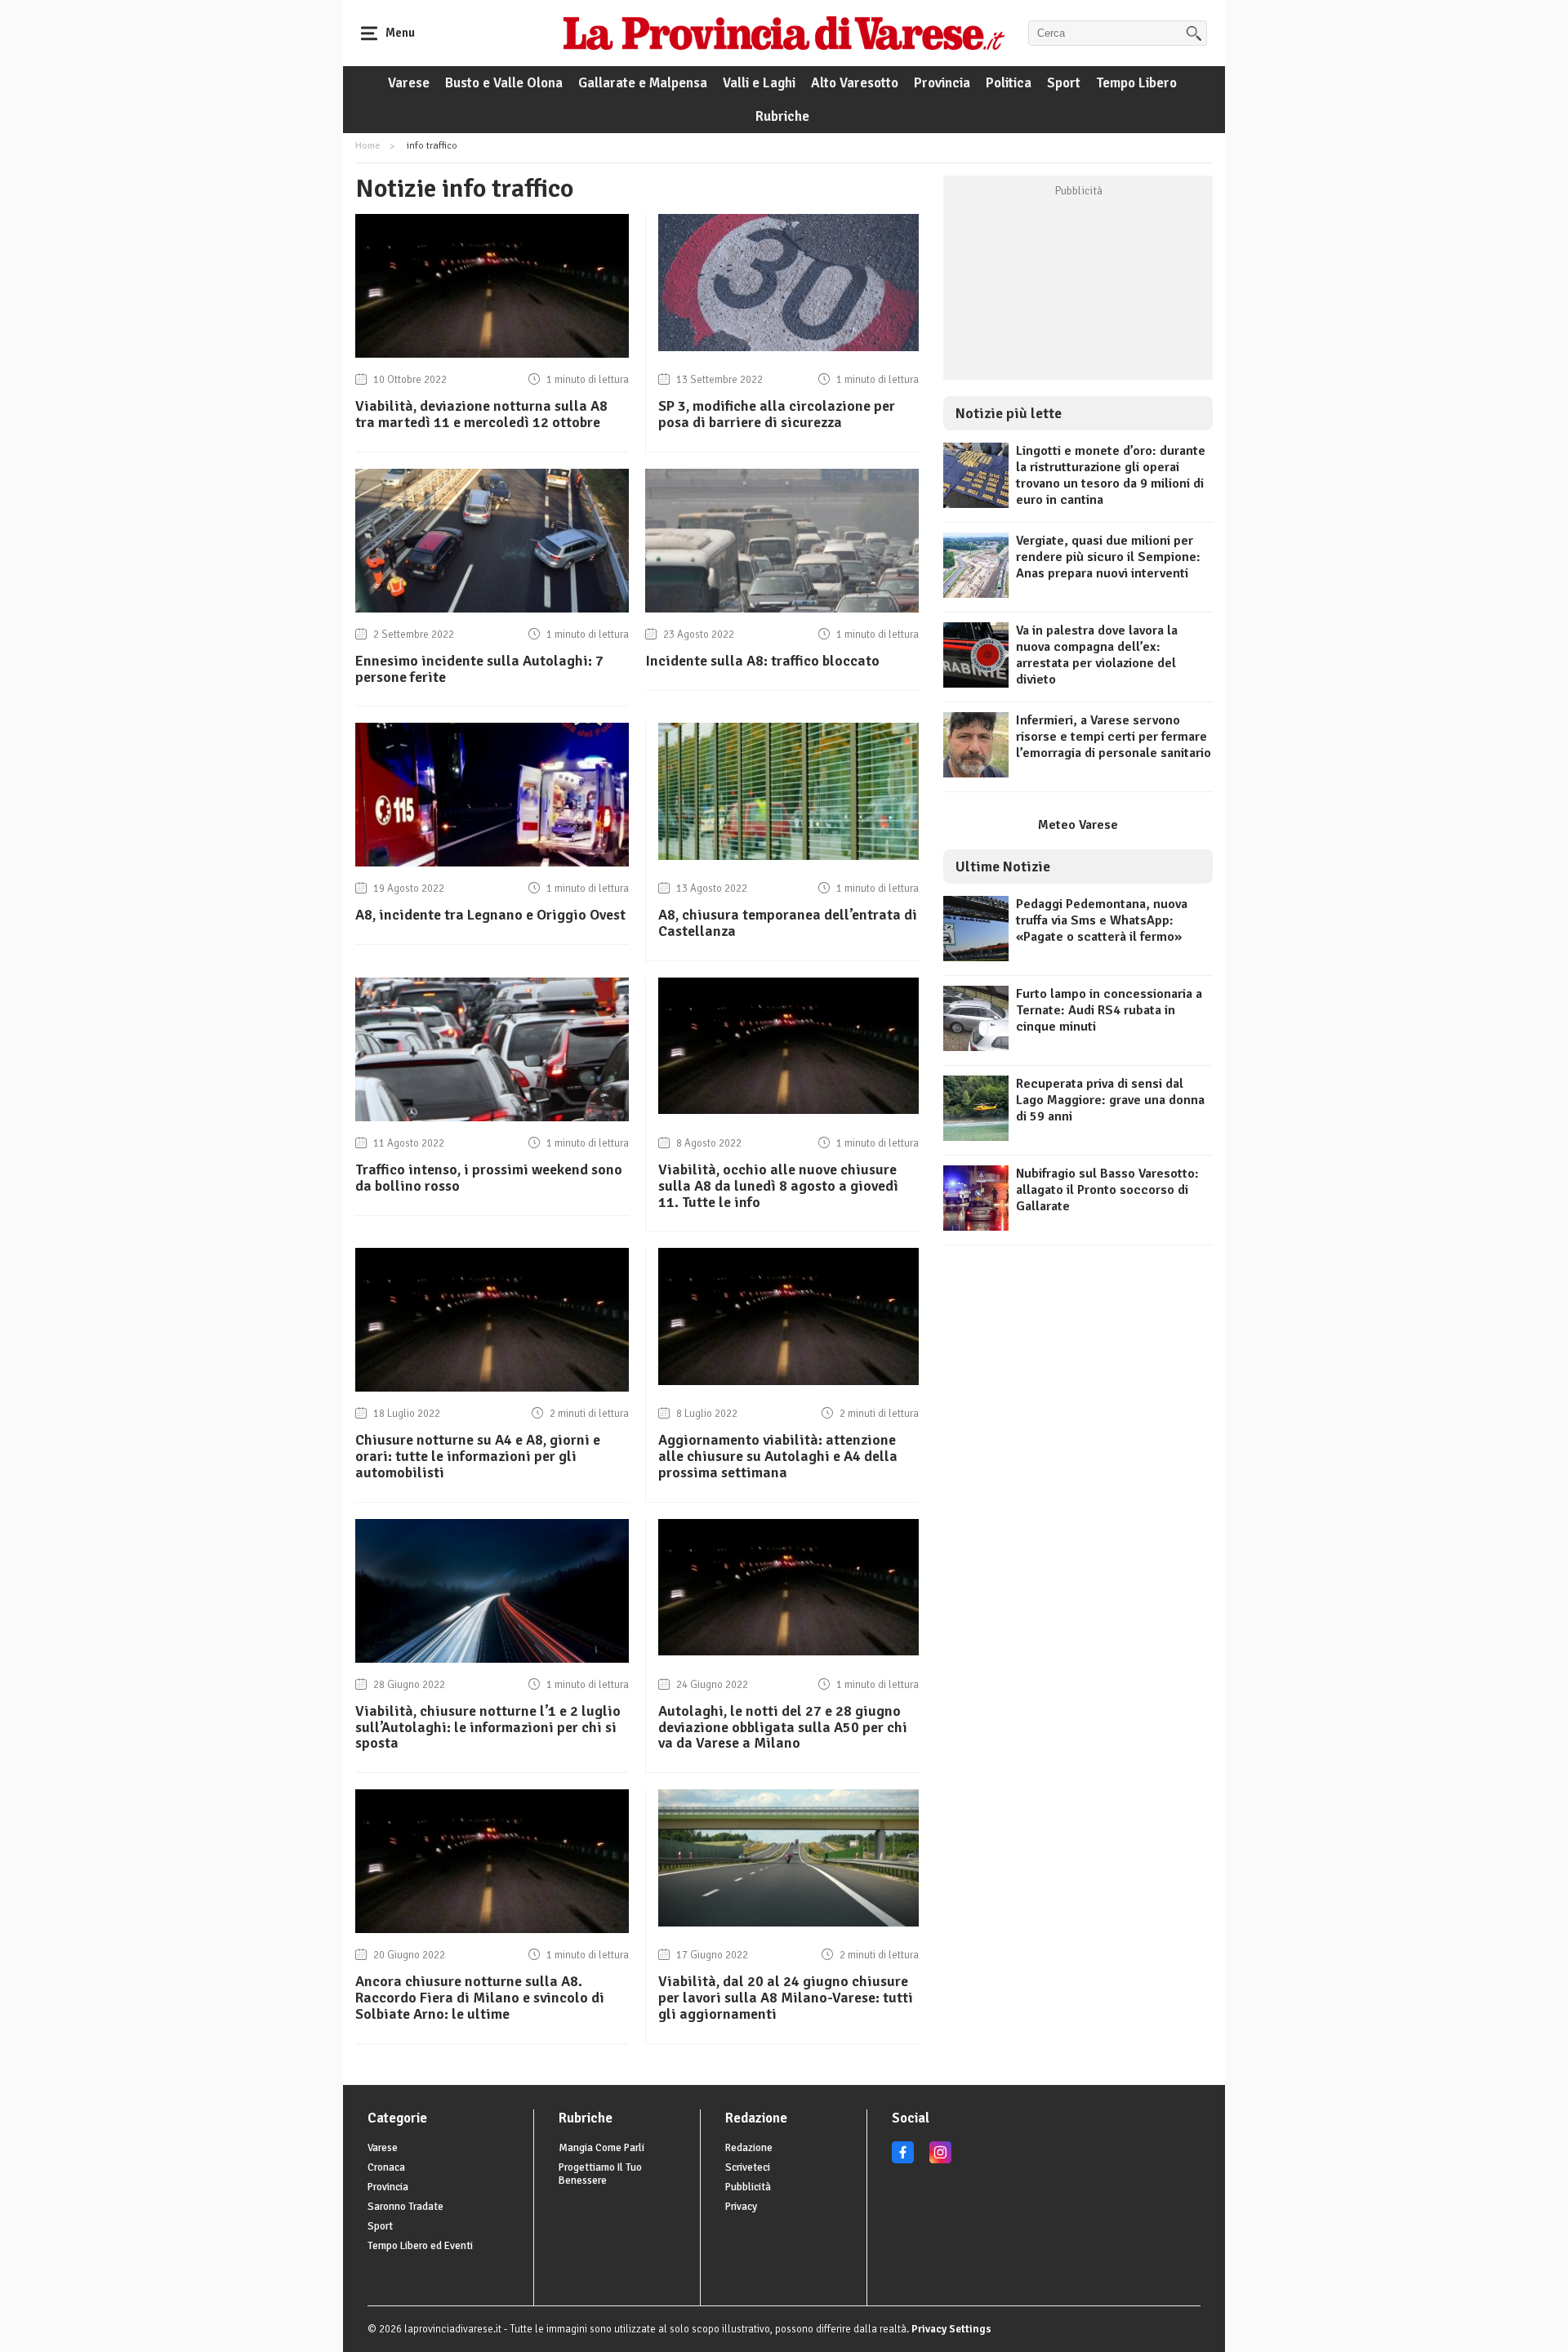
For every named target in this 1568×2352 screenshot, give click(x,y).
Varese (409, 83)
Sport (1064, 83)
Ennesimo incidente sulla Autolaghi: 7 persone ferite (479, 669)
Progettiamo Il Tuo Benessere (600, 2174)
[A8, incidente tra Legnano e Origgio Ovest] (492, 862)
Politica (1009, 83)
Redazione (749, 2148)
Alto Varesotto (855, 83)
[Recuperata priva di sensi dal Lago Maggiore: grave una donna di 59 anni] (976, 1137)
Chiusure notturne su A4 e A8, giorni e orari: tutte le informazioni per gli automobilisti (478, 1456)
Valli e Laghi (759, 83)
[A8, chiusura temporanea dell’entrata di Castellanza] (788, 856)
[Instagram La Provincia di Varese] (940, 2160)
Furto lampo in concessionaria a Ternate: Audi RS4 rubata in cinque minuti (1109, 1010)
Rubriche (782, 116)
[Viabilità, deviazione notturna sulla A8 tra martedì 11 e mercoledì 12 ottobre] (492, 354)
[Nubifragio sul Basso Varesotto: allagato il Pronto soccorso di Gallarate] (976, 1227)
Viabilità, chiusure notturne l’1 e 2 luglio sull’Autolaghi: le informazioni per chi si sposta (488, 1727)
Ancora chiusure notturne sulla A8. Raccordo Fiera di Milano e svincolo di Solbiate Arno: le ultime (480, 1998)
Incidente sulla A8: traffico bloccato (762, 661)
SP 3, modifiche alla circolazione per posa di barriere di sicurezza (777, 414)
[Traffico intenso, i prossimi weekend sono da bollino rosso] (492, 1117)
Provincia (942, 83)
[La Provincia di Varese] (784, 33)
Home (367, 146)
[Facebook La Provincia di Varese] (903, 2160)
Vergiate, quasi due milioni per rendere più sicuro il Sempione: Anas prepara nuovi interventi (1108, 557)
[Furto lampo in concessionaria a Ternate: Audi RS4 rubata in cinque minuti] (976, 1047)
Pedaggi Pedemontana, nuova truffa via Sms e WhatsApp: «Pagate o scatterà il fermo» (1102, 920)
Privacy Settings (951, 2329)
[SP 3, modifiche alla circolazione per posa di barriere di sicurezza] (788, 347)
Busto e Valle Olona (504, 83)
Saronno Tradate (405, 2207)
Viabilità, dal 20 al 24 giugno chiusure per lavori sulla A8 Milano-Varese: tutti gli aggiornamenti (786, 1998)
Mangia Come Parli (601, 2148)
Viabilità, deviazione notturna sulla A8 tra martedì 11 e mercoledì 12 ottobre (481, 414)
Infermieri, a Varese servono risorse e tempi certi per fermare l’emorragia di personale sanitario (1114, 737)
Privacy (741, 2207)
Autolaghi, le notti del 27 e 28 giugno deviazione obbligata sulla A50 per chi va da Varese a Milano (783, 1727)
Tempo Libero (1136, 83)
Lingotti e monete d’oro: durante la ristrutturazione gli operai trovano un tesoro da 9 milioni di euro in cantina (1111, 475)
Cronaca (386, 2167)
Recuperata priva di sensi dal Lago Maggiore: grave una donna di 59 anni (1110, 1100)
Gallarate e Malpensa (643, 83)
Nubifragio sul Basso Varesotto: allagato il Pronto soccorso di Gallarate (1107, 1190)
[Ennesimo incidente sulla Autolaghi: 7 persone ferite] (492, 608)
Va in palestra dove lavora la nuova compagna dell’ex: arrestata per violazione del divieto (1097, 655)
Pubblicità (748, 2187)
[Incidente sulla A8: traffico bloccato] (782, 608)
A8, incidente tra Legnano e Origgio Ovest (490, 915)
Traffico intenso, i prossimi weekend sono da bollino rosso (489, 1178)
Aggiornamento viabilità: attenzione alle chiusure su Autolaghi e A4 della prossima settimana (778, 1456)
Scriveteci (748, 2167)
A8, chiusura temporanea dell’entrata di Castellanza (788, 923)
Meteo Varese (1078, 825)
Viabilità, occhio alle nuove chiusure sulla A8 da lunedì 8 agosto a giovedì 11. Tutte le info (778, 1186)
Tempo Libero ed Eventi (420, 2246)
